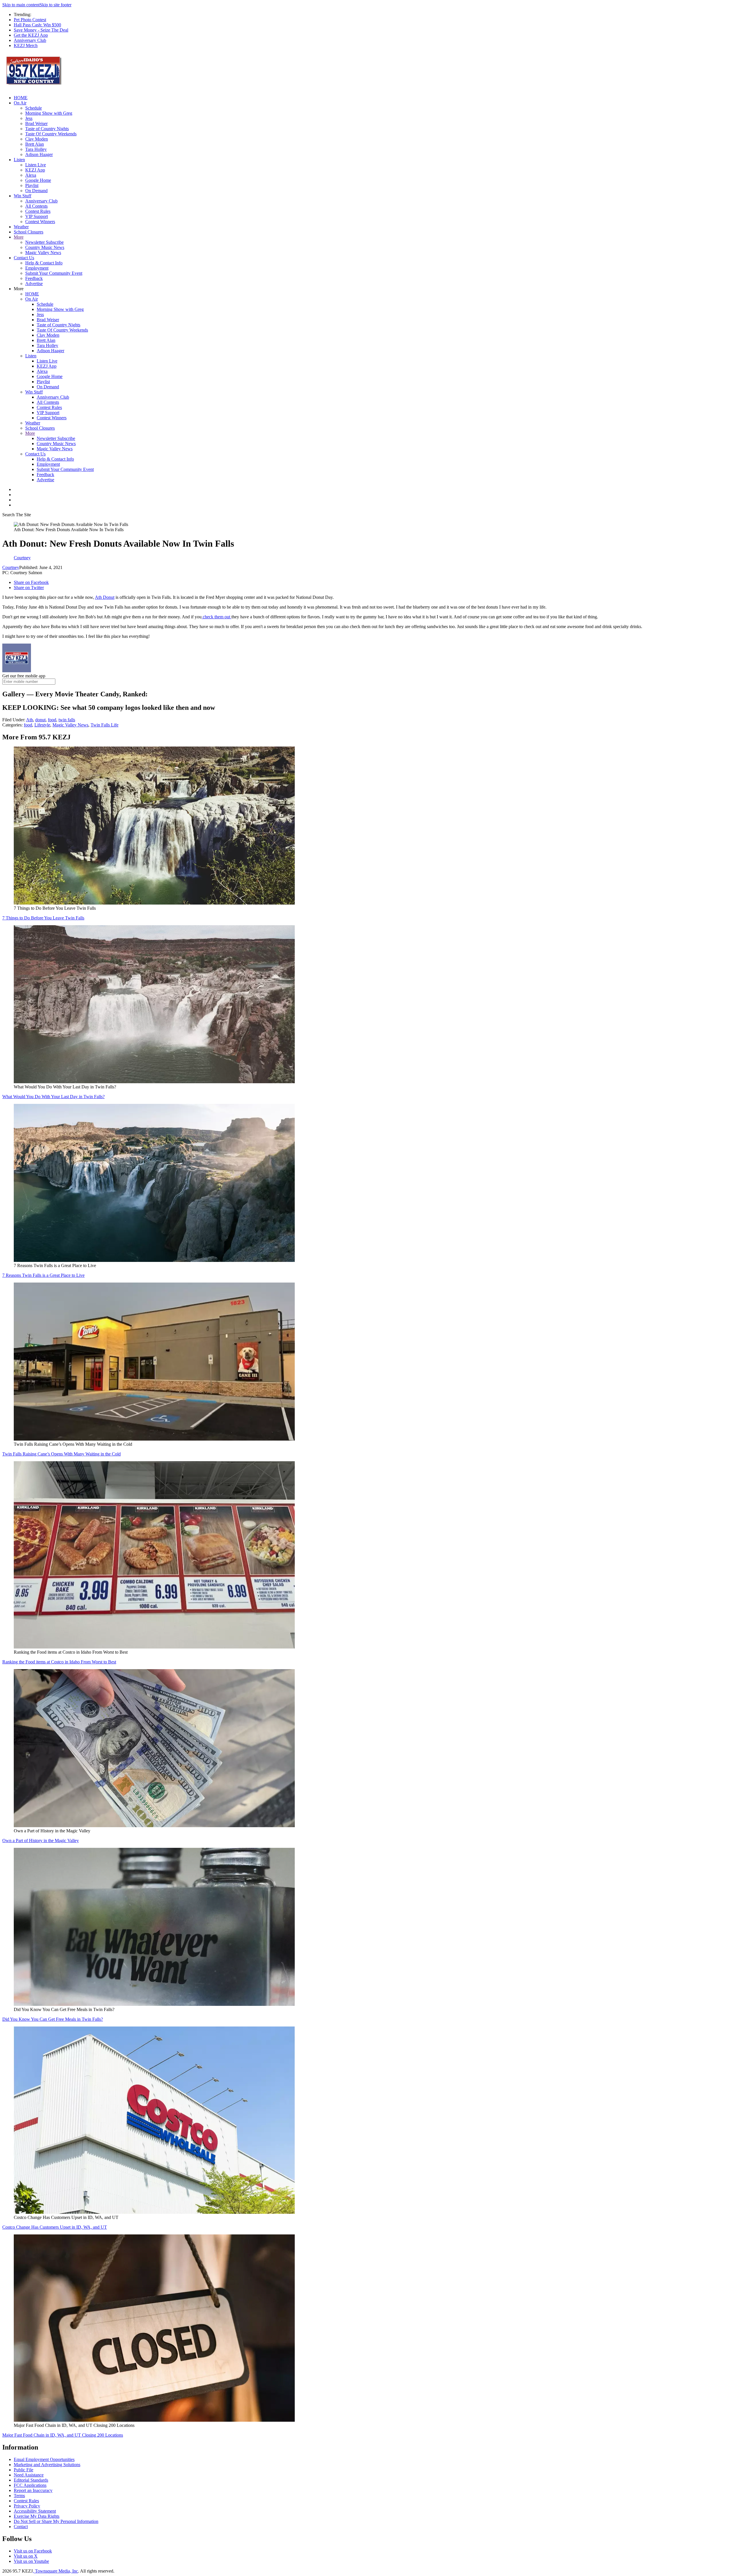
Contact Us (24, 258)
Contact (21, 2527)
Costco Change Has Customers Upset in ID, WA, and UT (55, 2227)
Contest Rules (38, 211)
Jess (29, 118)
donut (40, 720)
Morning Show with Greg (49, 113)
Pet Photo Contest (30, 20)
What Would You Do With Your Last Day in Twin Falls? (53, 1097)
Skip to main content (21, 5)
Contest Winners (40, 222)
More (19, 237)
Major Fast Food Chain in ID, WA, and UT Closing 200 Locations (63, 2435)
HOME (21, 98)
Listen (19, 160)
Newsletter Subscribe (44, 242)
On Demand (36, 191)
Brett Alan (35, 144)
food (52, 720)
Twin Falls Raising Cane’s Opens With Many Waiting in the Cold (62, 1454)
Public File (24, 2470)
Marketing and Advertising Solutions (47, 2465)
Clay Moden (37, 139)
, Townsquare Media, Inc (55, 2571)
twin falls (67, 720)
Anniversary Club (30, 40)
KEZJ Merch (26, 45)
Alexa (31, 175)
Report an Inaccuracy (33, 2490)
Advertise (34, 283)
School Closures (29, 232)
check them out (216, 617)
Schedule (34, 108)
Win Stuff (23, 196)
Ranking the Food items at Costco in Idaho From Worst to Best (59, 1662)
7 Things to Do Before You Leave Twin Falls (43, 918)
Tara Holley (36, 149)
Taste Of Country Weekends (51, 134)
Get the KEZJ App (31, 35)
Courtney (11, 567)
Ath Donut (105, 597)
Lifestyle (42, 725)
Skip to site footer (55, 5)
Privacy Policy (27, 2506)
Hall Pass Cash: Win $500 (37, 25)
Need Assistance (29, 2475)
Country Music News (45, 247)
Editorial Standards (31, 2480)
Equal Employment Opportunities (44, 2459)
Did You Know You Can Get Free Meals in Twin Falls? (53, 2019)
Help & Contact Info (44, 263)
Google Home (38, 180)
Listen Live (36, 165)
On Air (20, 103)
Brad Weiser (36, 123)
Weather (21, 227)
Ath (30, 720)
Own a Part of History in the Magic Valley (41, 1841)
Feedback (34, 278)
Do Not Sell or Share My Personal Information (56, 2521)
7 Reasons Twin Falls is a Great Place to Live (43, 1275)
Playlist (32, 185)
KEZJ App (35, 170)
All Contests (36, 206)
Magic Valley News (43, 253)
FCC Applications (30, 2485)
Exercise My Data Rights (37, 2516)
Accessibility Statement (35, 2511)
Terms (19, 2496)
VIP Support (37, 216)
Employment (37, 268)
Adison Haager (39, 154)
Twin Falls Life (105, 725)
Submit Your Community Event (54, 273)
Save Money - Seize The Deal (41, 30)
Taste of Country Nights (47, 129)
